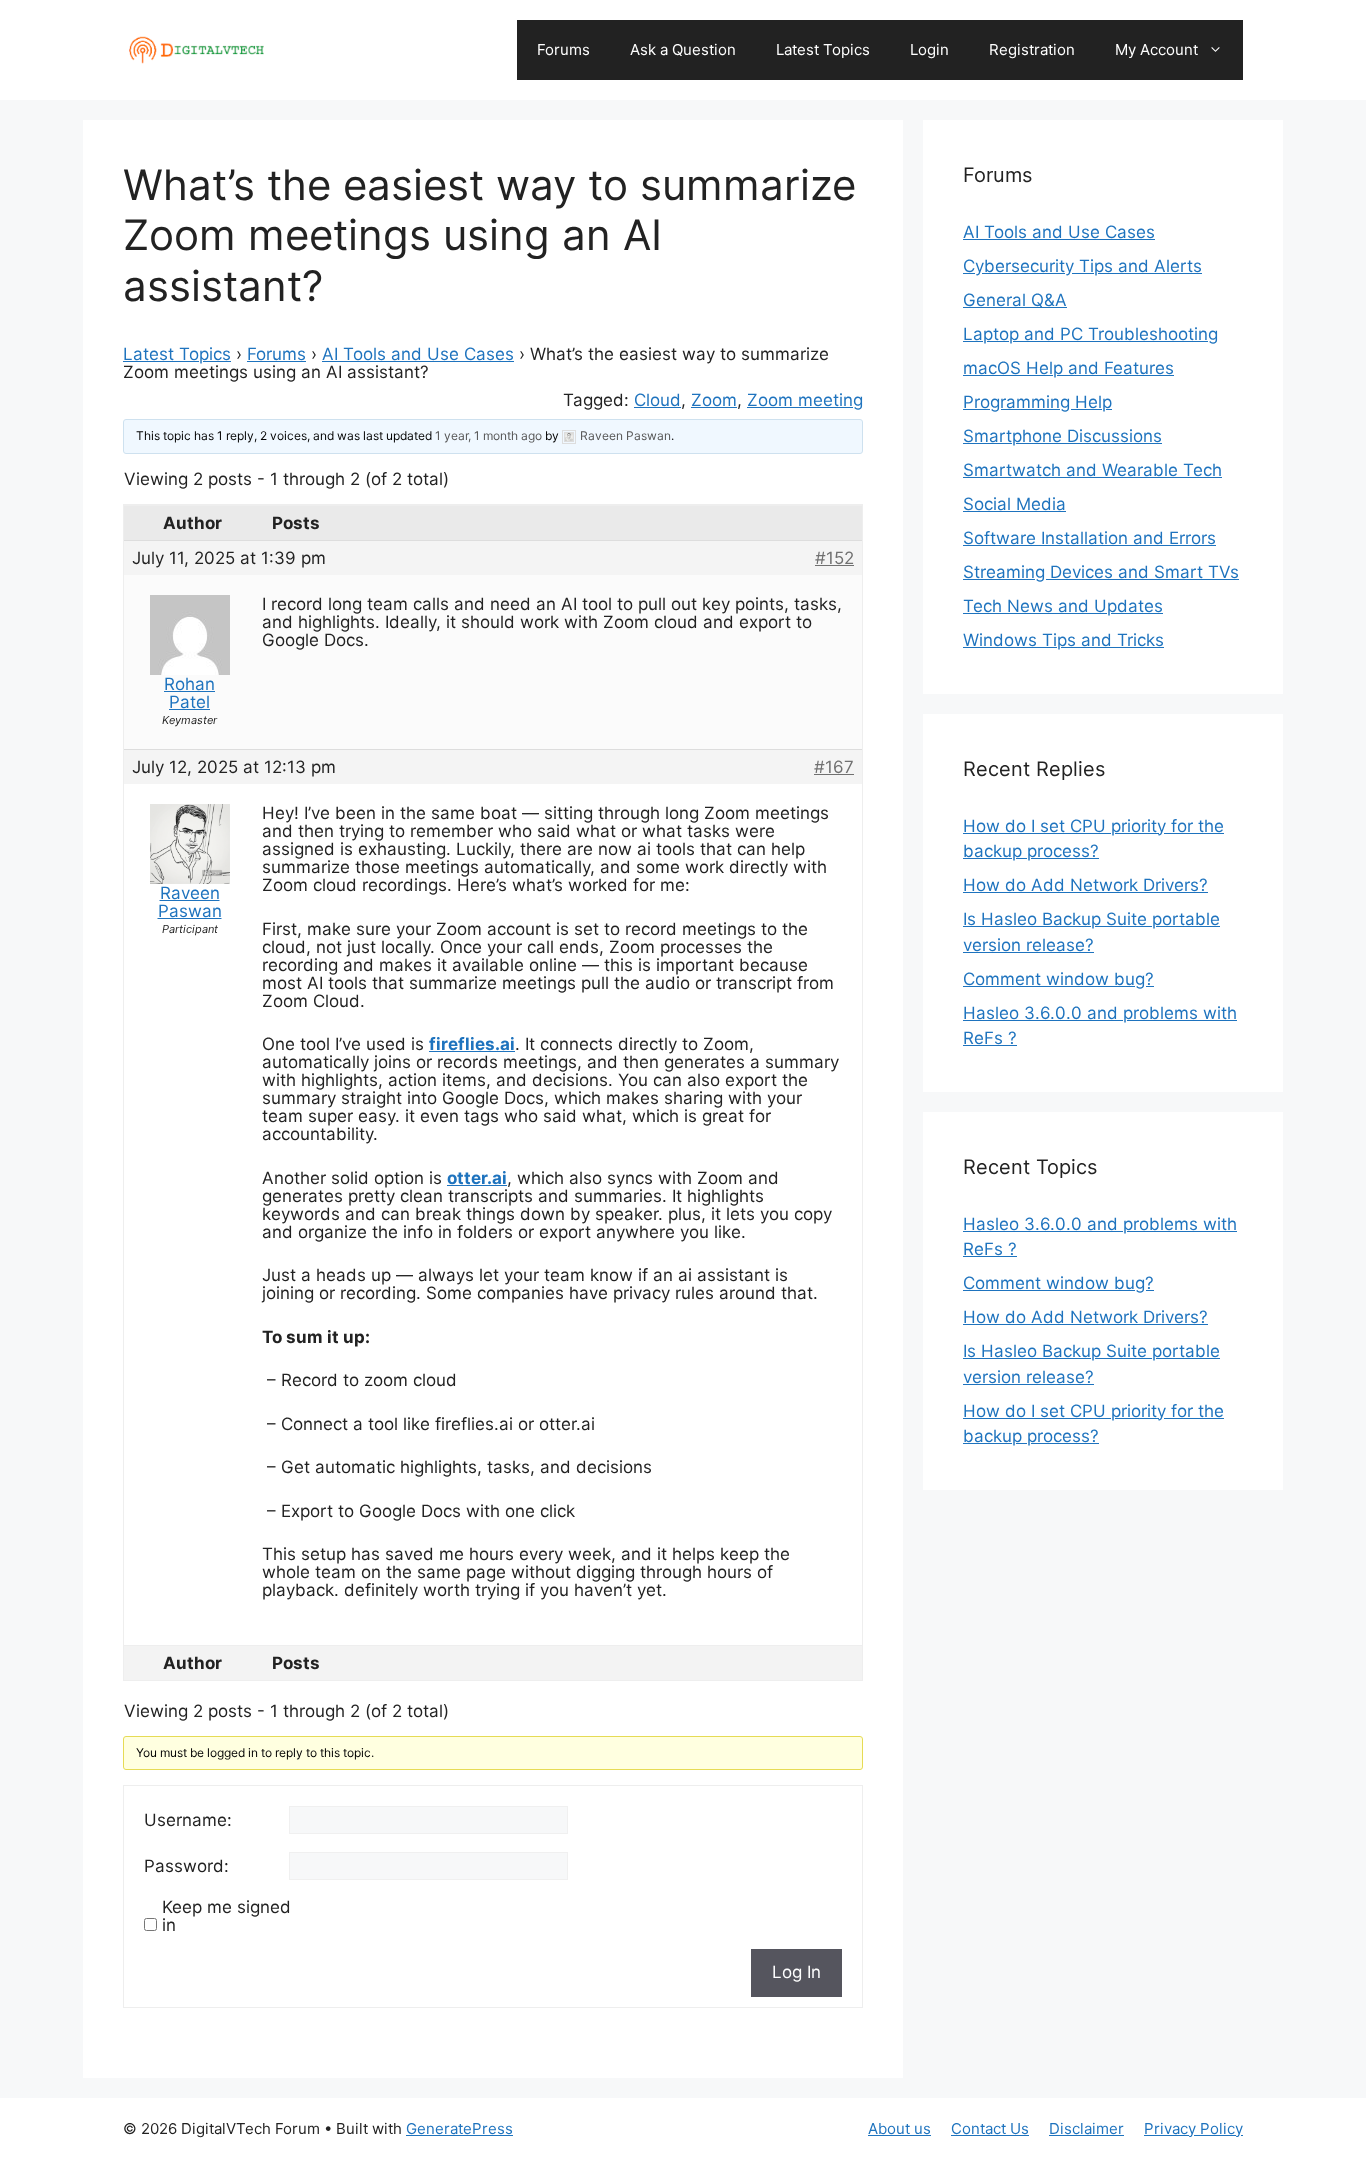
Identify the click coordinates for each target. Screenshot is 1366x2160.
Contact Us (990, 2128)
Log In (796, 1972)
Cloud (657, 400)
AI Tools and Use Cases (418, 354)
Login (929, 49)
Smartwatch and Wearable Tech (1092, 470)
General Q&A (1015, 300)
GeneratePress (459, 2128)
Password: (186, 1866)
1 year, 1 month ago (488, 435)
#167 (834, 767)
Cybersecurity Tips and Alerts (1082, 266)
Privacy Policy (1193, 2128)
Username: (188, 1820)
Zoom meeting (805, 400)
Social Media (1014, 504)
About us (899, 2128)
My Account (1156, 49)
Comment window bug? (1058, 979)
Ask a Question (683, 49)
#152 (834, 558)
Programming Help (1037, 402)
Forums (563, 49)
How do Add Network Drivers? (1085, 885)
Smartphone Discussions (1062, 436)
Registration (1032, 49)
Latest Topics (823, 49)
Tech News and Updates (1063, 606)
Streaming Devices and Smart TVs (1101, 572)
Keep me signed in (226, 1916)
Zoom (714, 400)
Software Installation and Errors (1089, 538)
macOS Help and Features (1068, 368)
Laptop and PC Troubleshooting (1090, 334)
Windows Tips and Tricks (1063, 640)
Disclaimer (1086, 2128)
